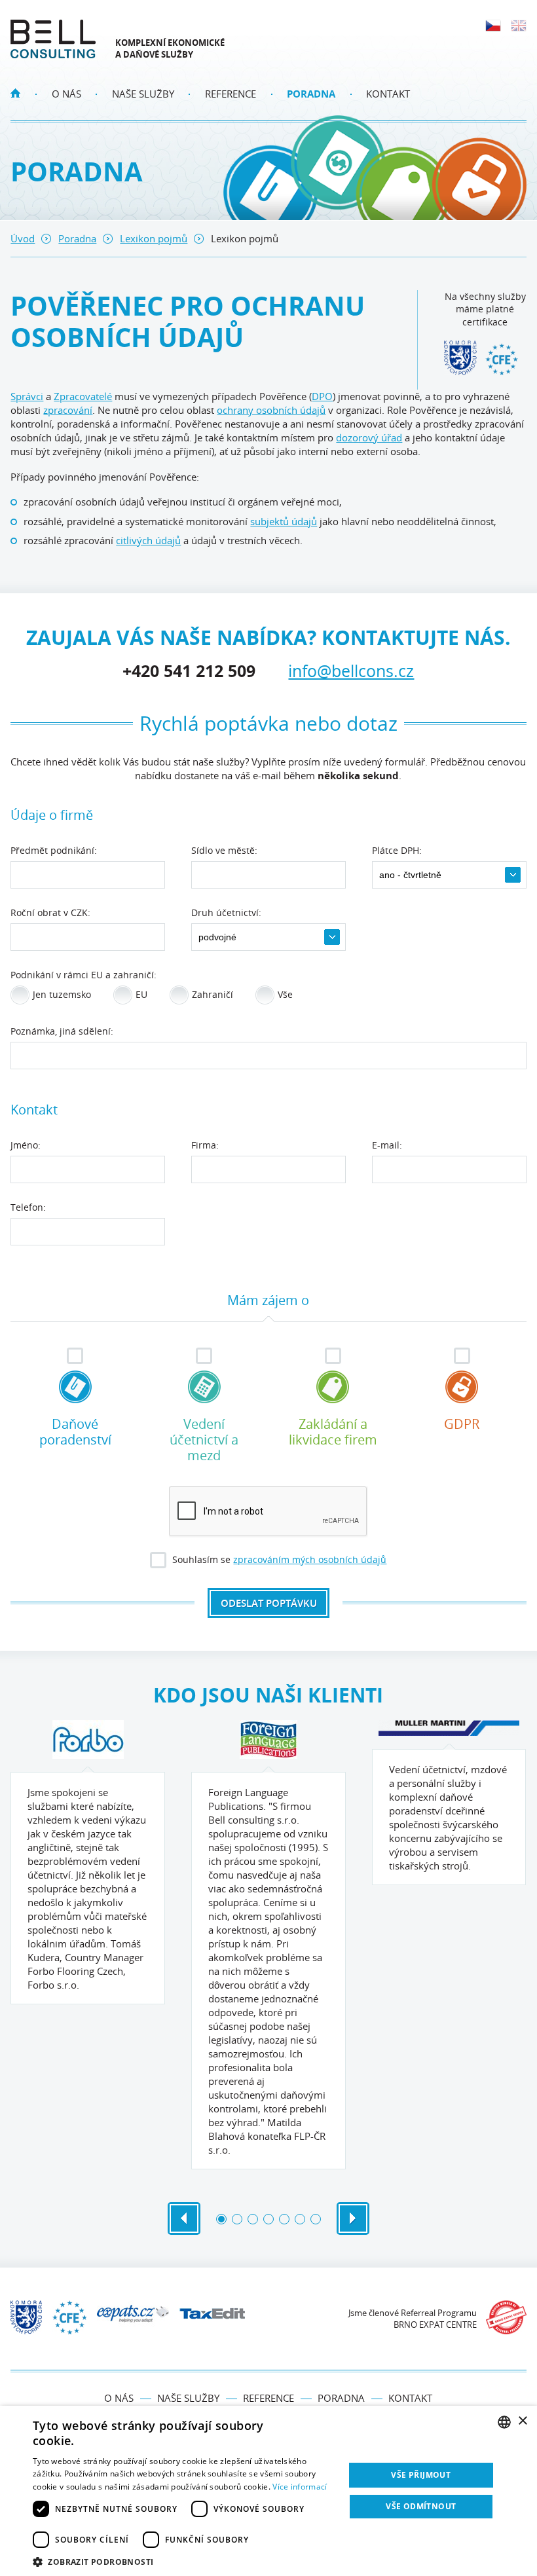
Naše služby (143, 94)
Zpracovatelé (83, 396)
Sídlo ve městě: (224, 851)
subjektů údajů (284, 521)
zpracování (68, 410)
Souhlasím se (279, 1559)
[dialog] (268, 2491)
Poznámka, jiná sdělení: (62, 1032)
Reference (231, 94)
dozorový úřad (369, 437)
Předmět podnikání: (54, 851)
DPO (322, 396)
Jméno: (26, 1146)
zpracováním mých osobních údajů (310, 1559)
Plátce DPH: (397, 851)
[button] (184, 2561)
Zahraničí (213, 994)
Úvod (23, 238)
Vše (285, 994)
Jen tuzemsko (62, 994)
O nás (66, 94)
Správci (27, 396)
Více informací (300, 2487)
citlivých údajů (148, 540)
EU (141, 994)
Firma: (205, 1146)
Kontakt (388, 94)
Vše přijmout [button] (421, 2475)
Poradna (311, 94)
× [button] (522, 2421)
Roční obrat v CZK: (50, 913)
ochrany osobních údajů (271, 410)
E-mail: (387, 1146)
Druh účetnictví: (226, 913)
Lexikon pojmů (154, 238)
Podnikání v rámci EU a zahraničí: (83, 976)
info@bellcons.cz (351, 671)
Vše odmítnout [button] (421, 2506)
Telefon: (28, 1208)
